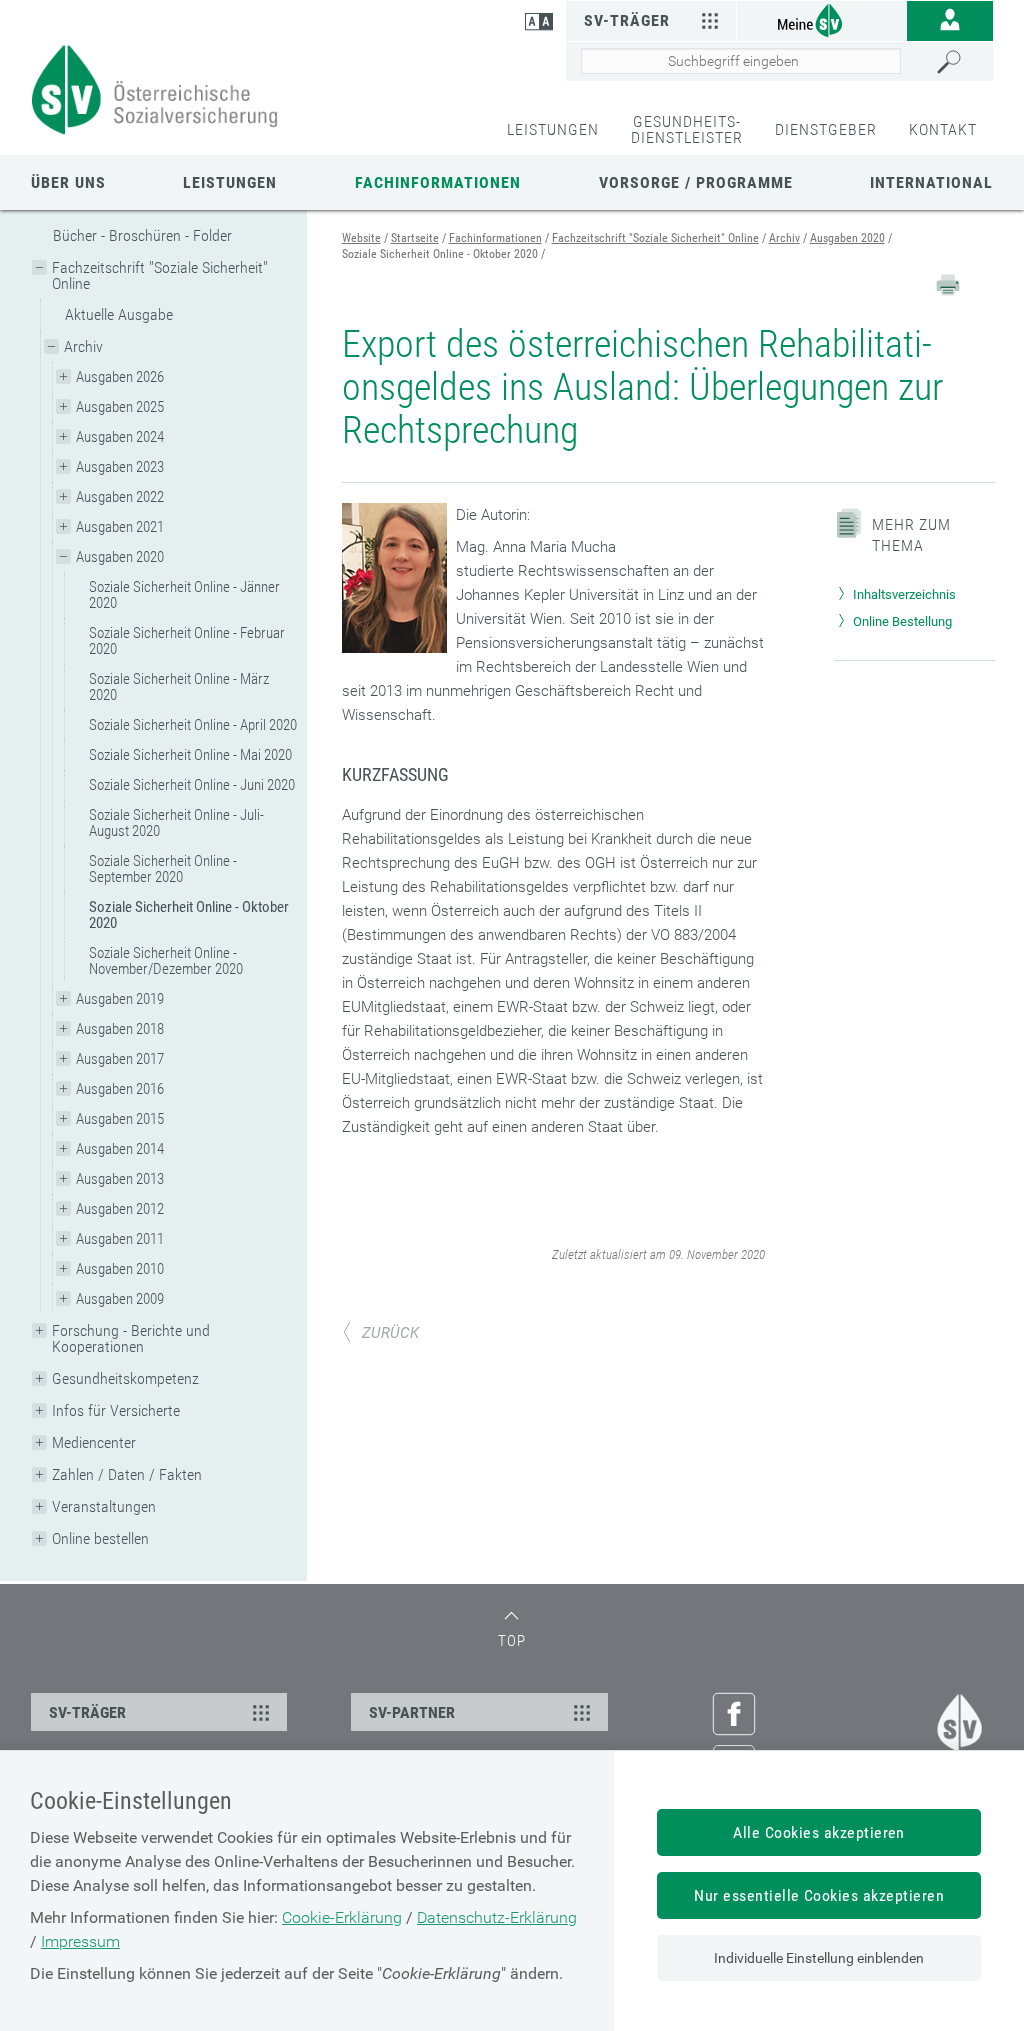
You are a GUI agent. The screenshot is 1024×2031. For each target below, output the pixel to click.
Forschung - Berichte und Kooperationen (131, 1338)
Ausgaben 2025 (120, 407)
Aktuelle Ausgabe (119, 314)
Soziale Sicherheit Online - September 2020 (163, 869)
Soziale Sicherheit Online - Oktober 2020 (189, 915)
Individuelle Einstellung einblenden (819, 1958)
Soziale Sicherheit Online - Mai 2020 (190, 755)
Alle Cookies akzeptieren (819, 1832)
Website (361, 238)
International (931, 182)
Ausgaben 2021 (120, 527)
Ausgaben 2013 (120, 1179)
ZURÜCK (390, 1333)
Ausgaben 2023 (120, 467)
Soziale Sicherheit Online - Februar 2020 (187, 641)
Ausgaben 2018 (120, 1029)
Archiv (83, 346)
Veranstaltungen (104, 1506)
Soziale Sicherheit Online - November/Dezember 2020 (166, 961)
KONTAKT (943, 129)
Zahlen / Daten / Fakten (127, 1474)
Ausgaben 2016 (120, 1089)
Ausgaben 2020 (120, 557)
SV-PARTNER (412, 1712)
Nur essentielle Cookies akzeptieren (819, 1895)
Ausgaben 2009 (120, 1299)
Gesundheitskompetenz (125, 1378)
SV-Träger (627, 20)
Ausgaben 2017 (120, 1059)
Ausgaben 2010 (120, 1269)
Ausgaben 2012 (120, 1209)
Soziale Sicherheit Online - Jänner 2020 (184, 595)
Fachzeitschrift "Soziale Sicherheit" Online (160, 275)
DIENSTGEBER (826, 129)
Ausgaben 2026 (120, 377)
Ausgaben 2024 (120, 437)
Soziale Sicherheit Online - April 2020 (193, 725)
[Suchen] (959, 62)
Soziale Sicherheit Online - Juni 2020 (192, 785)
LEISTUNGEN (553, 129)
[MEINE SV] (822, 19)
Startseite (415, 238)
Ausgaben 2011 (120, 1239)
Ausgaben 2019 (120, 999)
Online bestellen (100, 1538)
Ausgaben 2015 (120, 1119)
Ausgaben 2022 (120, 497)
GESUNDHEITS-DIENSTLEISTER (687, 129)
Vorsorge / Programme (696, 182)
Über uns (68, 182)
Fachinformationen (438, 182)
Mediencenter (94, 1442)
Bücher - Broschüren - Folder (142, 235)
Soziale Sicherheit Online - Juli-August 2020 (176, 823)
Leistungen (230, 182)
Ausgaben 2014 (120, 1149)
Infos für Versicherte (116, 1410)
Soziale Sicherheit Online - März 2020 (179, 687)
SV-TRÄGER (87, 1712)
